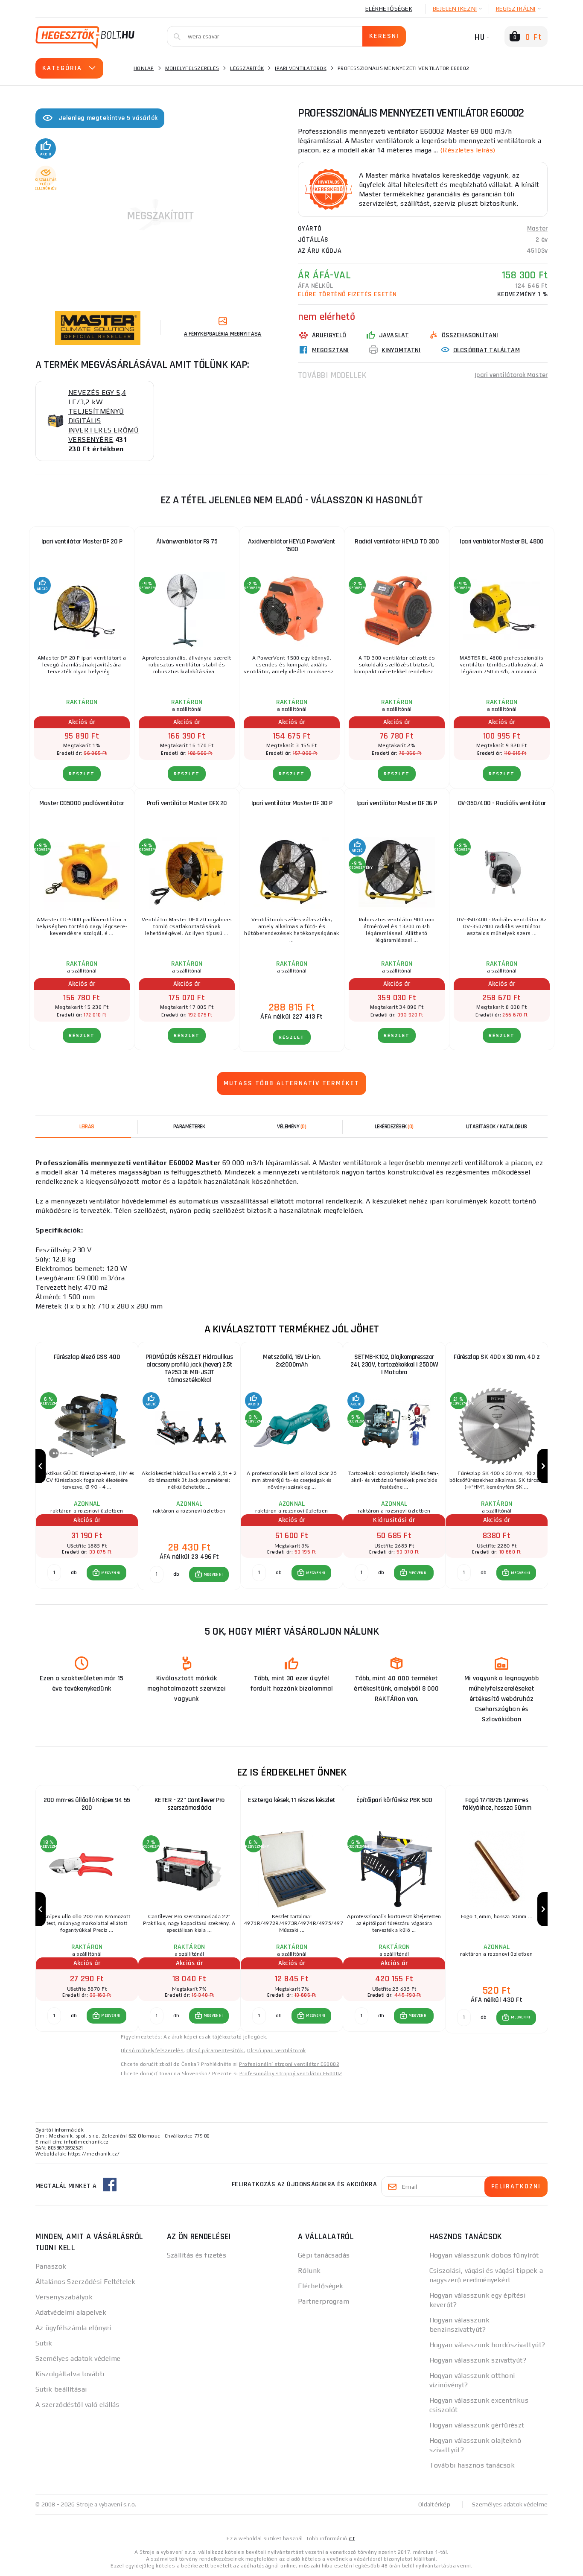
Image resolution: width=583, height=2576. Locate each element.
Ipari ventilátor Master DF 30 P (292, 803)
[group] (87, 1466)
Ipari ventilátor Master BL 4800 (502, 542)
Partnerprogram (324, 2301)
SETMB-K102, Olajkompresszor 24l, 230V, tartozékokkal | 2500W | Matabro (394, 1365)
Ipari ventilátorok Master (511, 375)
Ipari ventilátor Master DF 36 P (397, 803)
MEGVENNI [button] (111, 1573)
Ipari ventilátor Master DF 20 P (82, 542)
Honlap (144, 68)
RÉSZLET (82, 774)
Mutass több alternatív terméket (291, 1083)
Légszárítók (247, 68)
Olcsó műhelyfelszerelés (152, 2050)
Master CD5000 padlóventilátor (82, 803)
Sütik (44, 2343)
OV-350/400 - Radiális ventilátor (502, 803)
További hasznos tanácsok (472, 2465)
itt (352, 2538)
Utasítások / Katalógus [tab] (497, 1127)
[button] (106, 1573)
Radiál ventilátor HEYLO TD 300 (397, 542)
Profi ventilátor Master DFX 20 (187, 803)
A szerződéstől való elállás (77, 2405)
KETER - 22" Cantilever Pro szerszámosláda (189, 1804)
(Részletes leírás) (468, 150)
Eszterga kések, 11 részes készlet (292, 1800)
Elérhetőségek (389, 9)
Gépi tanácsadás (324, 2255)
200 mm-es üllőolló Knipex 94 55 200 (87, 1804)
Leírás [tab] (87, 1127)
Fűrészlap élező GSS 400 (87, 1357)
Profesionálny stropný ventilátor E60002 (291, 2074)
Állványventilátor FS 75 (187, 542)
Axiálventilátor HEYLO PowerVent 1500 (292, 545)
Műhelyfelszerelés (192, 68)
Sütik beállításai (61, 2389)
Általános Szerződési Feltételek (86, 2282)
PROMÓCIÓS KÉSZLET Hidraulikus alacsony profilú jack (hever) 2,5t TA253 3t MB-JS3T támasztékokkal (189, 1368)
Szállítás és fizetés (197, 2255)
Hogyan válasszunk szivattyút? (478, 2360)
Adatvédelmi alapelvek (71, 2312)
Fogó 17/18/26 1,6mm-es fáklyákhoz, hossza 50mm (497, 1804)
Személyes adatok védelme (78, 2358)
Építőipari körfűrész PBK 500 (394, 1800)
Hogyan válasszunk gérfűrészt (477, 2425)
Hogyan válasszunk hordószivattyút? (487, 2345)
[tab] (291, 1127)
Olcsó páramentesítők (215, 2050)
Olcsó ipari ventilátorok (277, 2050)
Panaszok (51, 2266)
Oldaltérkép (435, 2504)
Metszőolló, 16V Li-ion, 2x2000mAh (292, 1361)
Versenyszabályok (64, 2297)
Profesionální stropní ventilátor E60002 (289, 2064)
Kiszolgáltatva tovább (70, 2374)
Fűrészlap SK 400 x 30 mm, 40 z (497, 1357)
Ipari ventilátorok (301, 68)
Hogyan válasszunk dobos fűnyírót (484, 2255)
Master (537, 229)
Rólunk (309, 2271)
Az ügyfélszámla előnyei (73, 2328)
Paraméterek (189, 1127)
